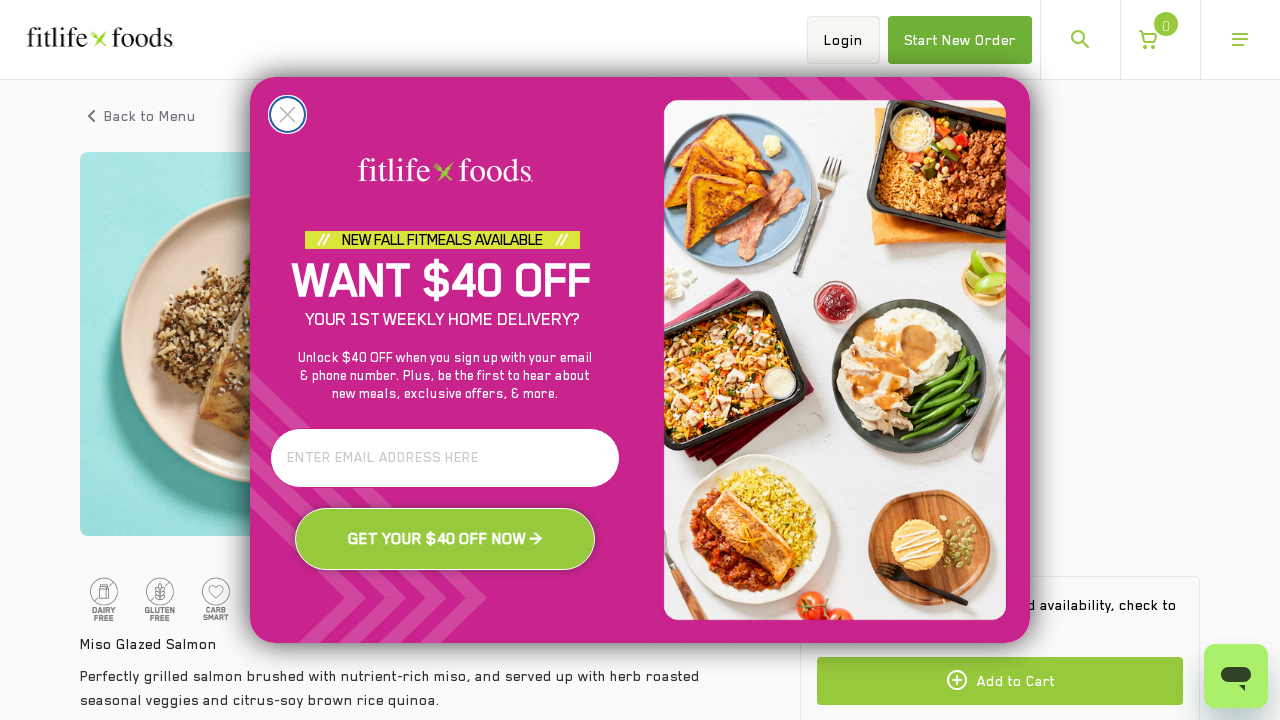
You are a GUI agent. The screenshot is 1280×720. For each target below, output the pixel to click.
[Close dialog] (287, 114)
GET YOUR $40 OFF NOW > (445, 539)
